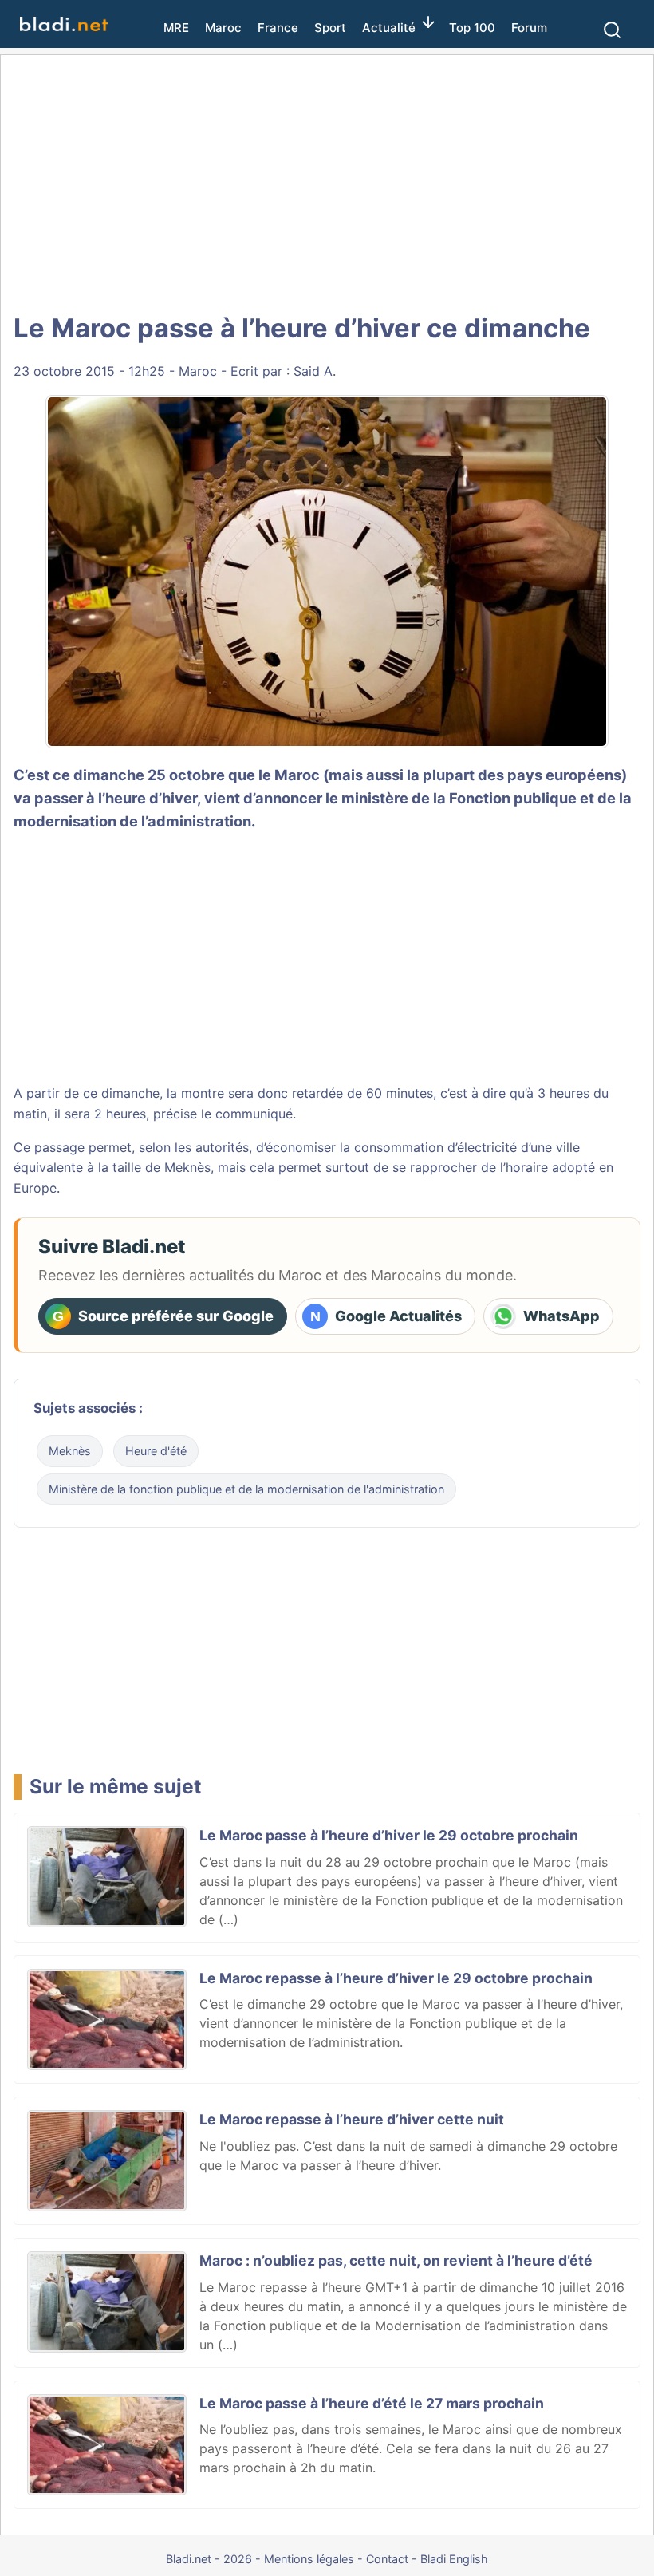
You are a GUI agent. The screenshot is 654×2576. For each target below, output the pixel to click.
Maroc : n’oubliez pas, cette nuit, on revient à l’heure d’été (396, 2260)
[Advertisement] (331, 183)
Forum (529, 28)
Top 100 (472, 28)
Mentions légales (309, 2559)
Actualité (389, 28)
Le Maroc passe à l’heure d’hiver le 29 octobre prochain (389, 1835)
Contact (387, 2559)
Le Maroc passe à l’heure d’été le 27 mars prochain (372, 2403)
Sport (330, 28)
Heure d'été (156, 1451)
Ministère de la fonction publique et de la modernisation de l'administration (246, 1489)
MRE (176, 28)
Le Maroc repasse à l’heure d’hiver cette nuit (352, 2119)
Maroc (223, 28)
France (278, 28)
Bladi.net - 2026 (209, 2559)
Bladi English (454, 2559)
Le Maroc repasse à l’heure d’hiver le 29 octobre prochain (396, 1978)
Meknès (70, 1451)
